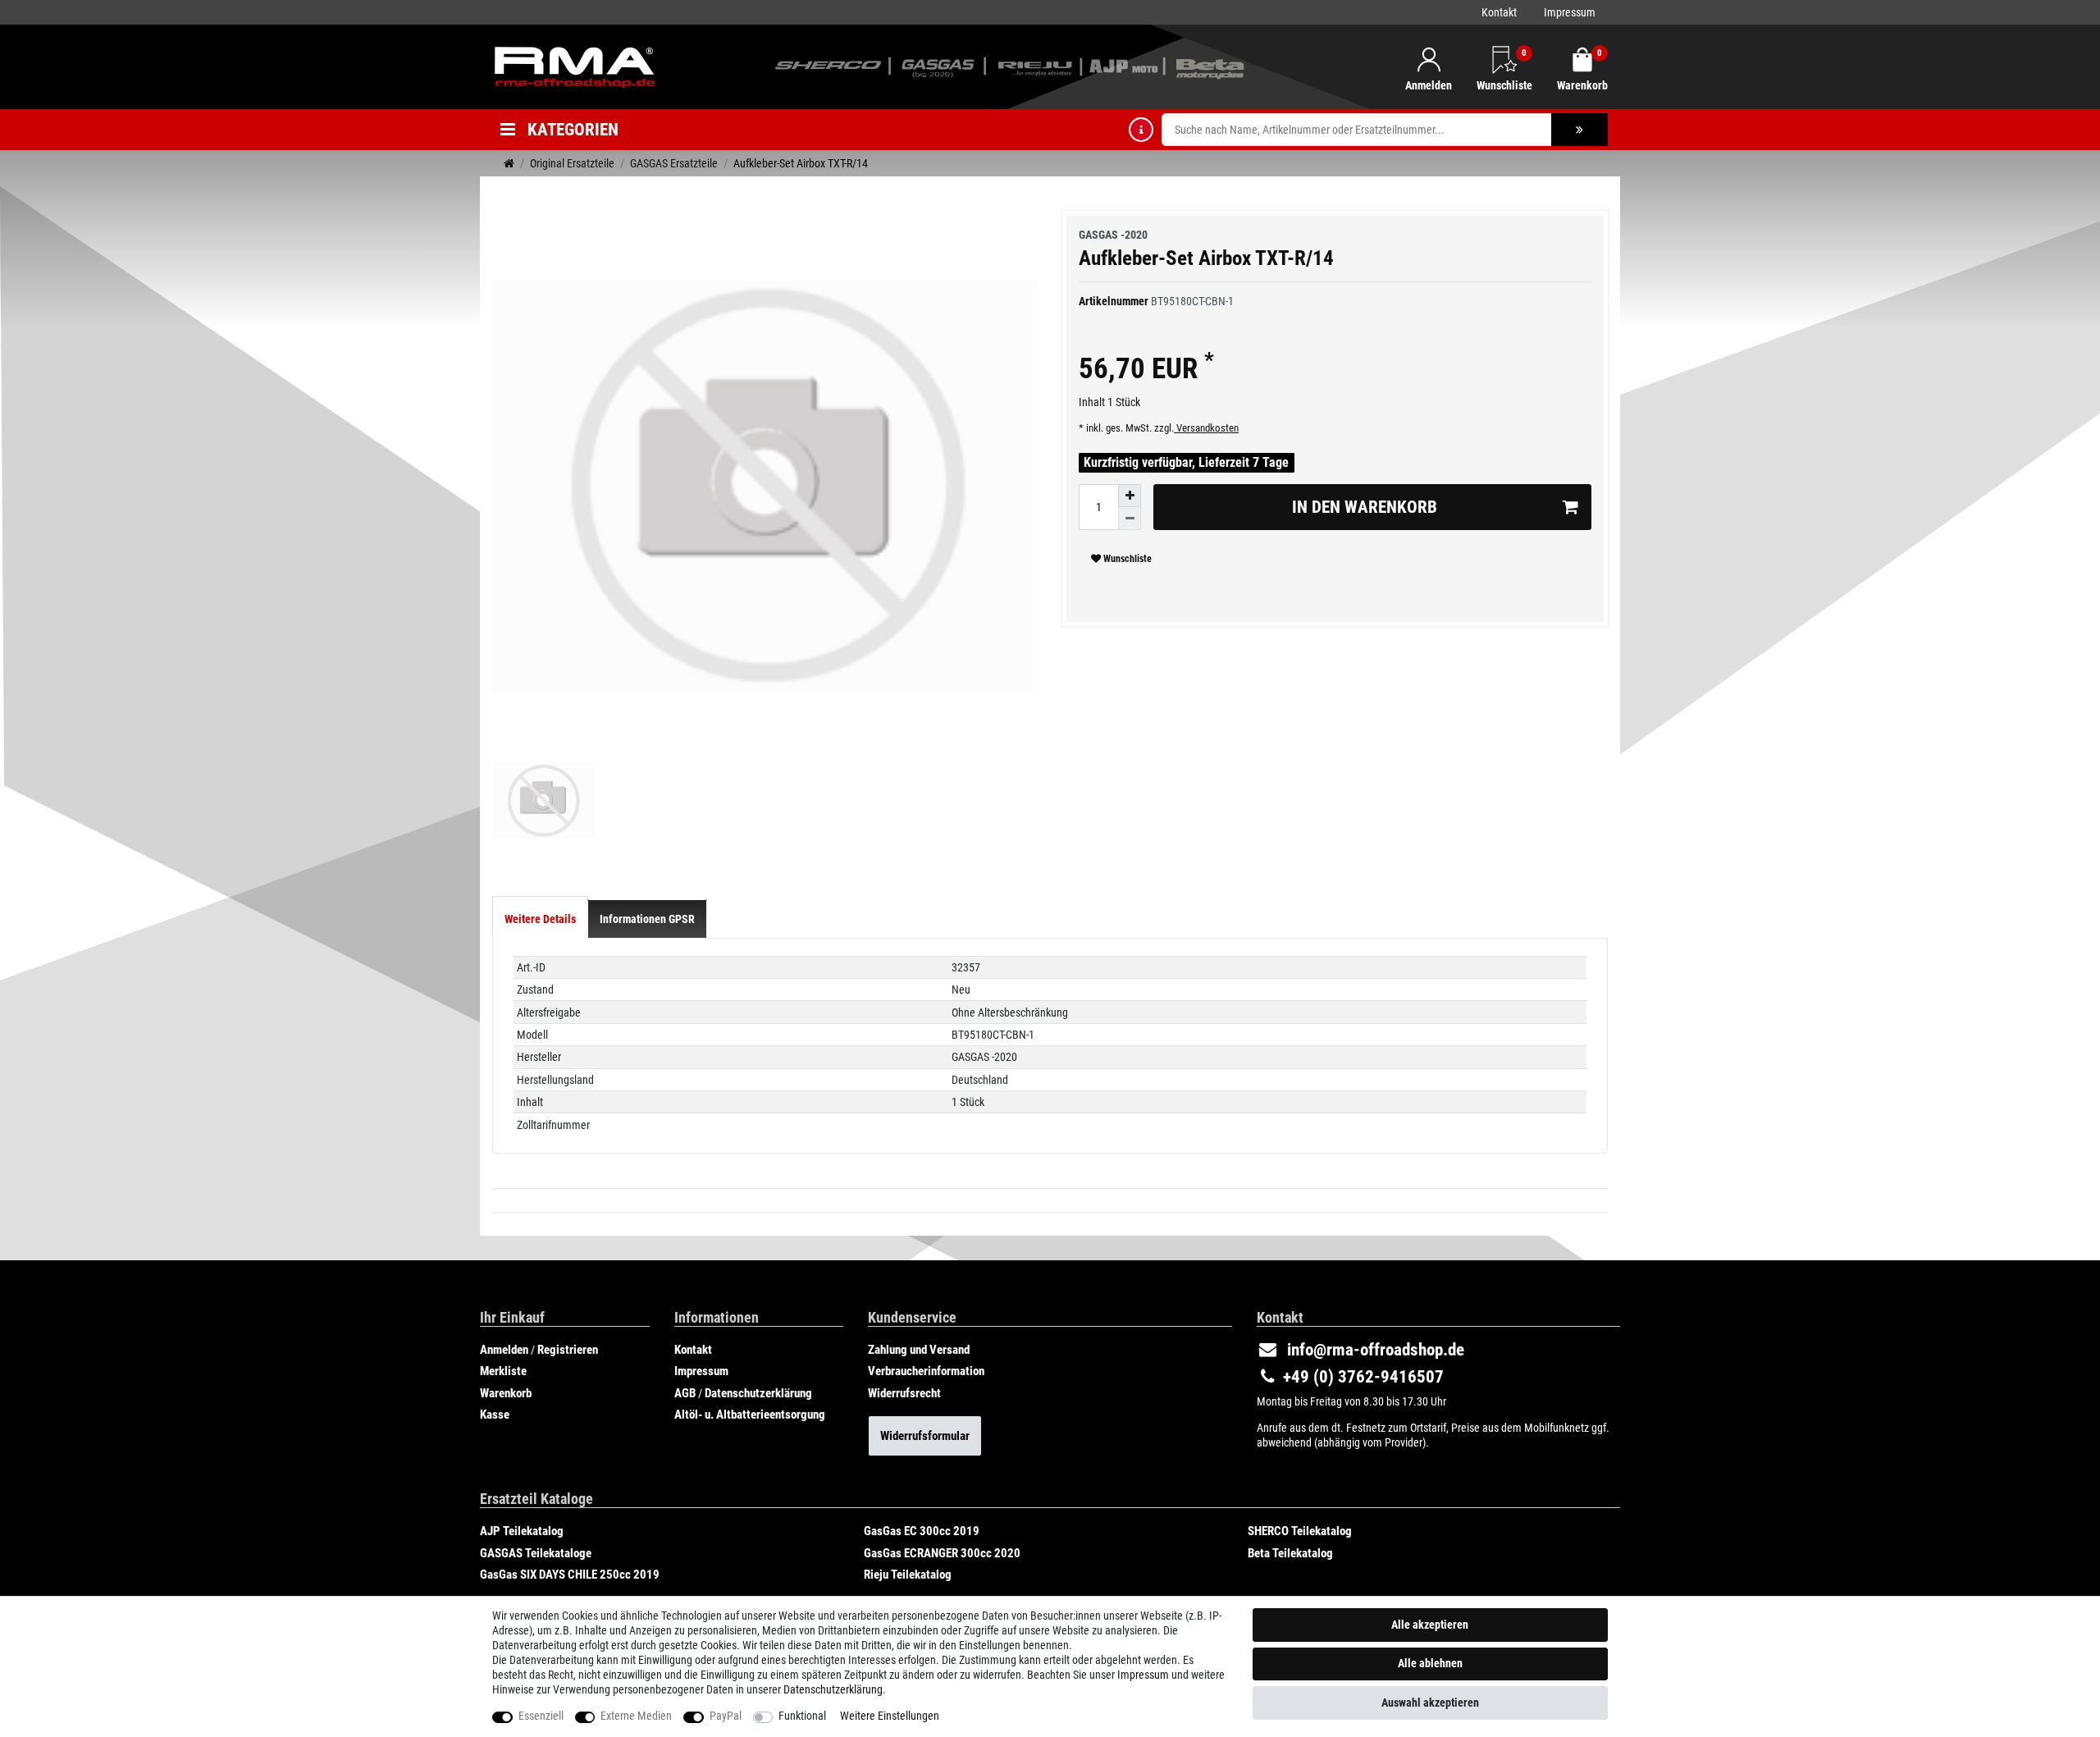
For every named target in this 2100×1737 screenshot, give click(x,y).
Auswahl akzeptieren (1430, 1703)
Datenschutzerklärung (758, 1393)
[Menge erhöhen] (1130, 496)
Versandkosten (1206, 428)
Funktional (802, 1716)
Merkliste (503, 1371)
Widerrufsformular (925, 1436)
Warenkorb (506, 1393)
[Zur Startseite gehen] (509, 163)
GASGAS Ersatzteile (674, 163)
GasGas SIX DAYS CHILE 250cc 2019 (570, 1575)
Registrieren (568, 1350)
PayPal (726, 1716)
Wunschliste (1126, 559)
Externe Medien (636, 1716)
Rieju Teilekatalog (908, 1575)
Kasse (495, 1415)
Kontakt (1499, 12)
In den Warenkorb (1365, 507)
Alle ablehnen (1430, 1663)
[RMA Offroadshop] (574, 66)
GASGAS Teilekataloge (536, 1553)
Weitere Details (540, 919)
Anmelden (504, 1350)
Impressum (1570, 12)
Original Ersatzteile (572, 163)
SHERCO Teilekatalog (1300, 1531)
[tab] (540, 919)
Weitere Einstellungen (890, 1716)
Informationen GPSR (647, 919)
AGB (685, 1393)
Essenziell (541, 1716)
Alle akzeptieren (1430, 1625)
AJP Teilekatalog (522, 1531)
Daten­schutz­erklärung (833, 1689)
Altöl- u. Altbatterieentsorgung (750, 1415)
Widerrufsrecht (904, 1393)
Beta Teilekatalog (1290, 1553)
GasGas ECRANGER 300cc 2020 (942, 1553)
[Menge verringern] (1130, 519)
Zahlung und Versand (919, 1350)
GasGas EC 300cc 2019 (922, 1531)
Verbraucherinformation (926, 1371)
